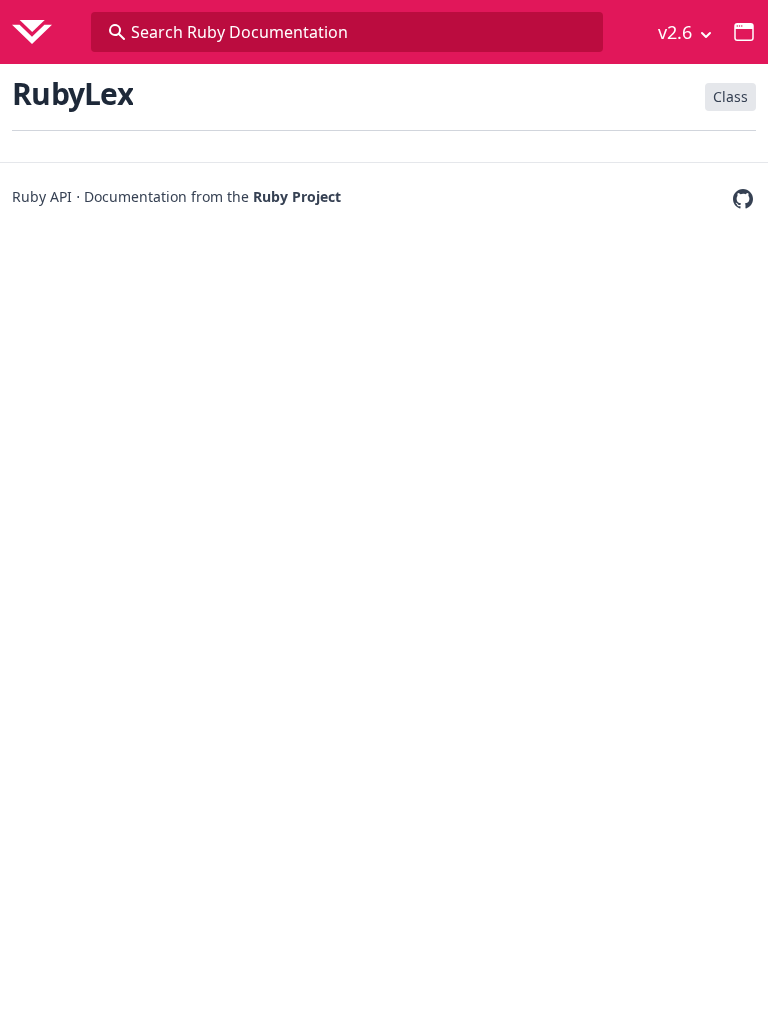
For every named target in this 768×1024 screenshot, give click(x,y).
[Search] (117, 32)
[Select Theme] (744, 32)
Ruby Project (297, 196)
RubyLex (72, 93)
